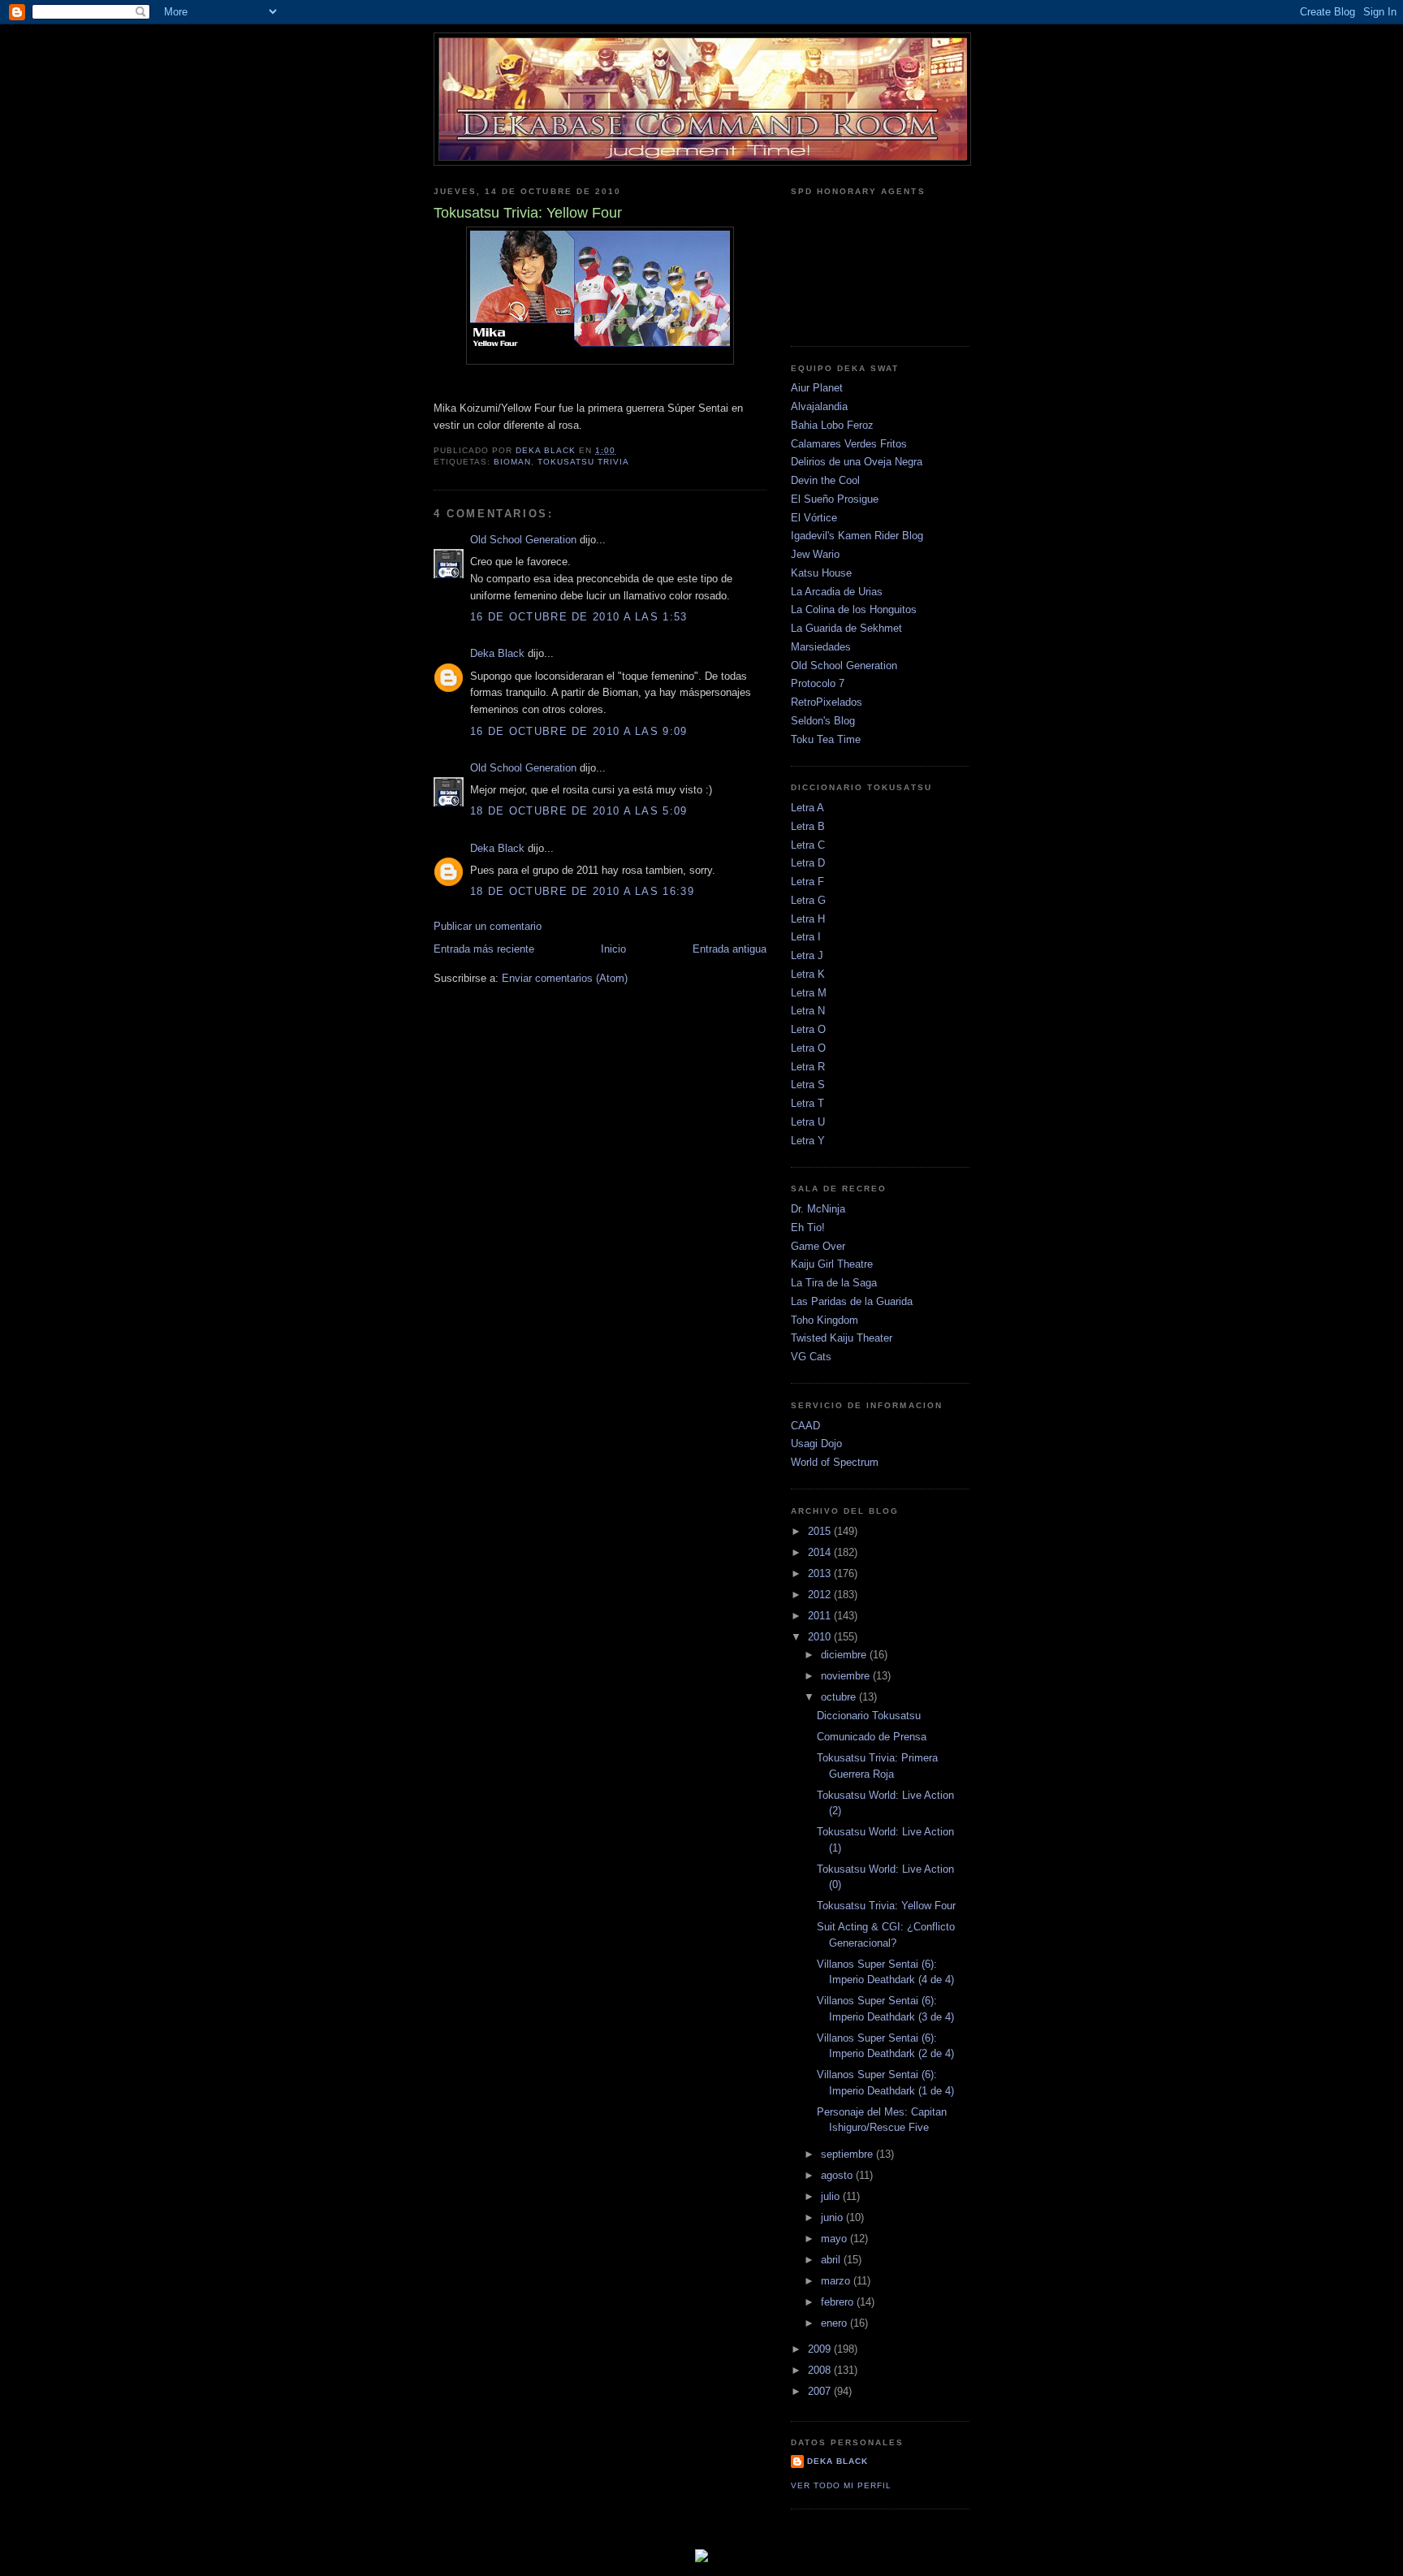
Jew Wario (815, 554)
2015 (821, 1531)
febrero (839, 2302)
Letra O (808, 1029)
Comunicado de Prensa (872, 1737)
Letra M (809, 993)
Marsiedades (821, 647)
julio (832, 2196)
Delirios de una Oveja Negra (857, 462)
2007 (821, 2391)
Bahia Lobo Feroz (832, 425)
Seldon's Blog (823, 721)
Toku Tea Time (826, 739)
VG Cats (811, 1357)
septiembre (848, 2154)
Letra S (808, 1085)
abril (832, 2260)
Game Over (818, 1246)
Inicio (613, 949)
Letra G (808, 900)
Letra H (808, 919)
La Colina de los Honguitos (854, 609)
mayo (835, 2239)
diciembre (845, 1655)
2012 (821, 1595)
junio (833, 2217)
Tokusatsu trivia (583, 462)
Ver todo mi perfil (841, 2485)
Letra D (808, 863)
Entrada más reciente (484, 949)
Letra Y (808, 1141)
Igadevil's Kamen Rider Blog (857, 536)
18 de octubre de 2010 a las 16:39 (582, 891)
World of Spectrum (835, 1462)
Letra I (806, 937)
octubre (840, 1697)
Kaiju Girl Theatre (832, 1264)
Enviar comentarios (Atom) (565, 978)
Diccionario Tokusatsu (869, 1716)
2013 (821, 1573)
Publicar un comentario (488, 926)
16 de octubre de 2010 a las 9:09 (579, 731)
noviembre (847, 1676)
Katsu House (821, 573)
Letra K (808, 974)
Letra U (808, 1122)
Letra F (807, 882)
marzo (837, 2281)
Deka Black (497, 653)
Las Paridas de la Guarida (852, 1301)
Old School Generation (523, 540)
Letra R (808, 1067)
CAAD (805, 1426)
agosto (838, 2175)
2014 (821, 1552)
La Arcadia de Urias (837, 592)
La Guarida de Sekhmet (846, 628)
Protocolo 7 (818, 683)
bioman (512, 462)
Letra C (808, 845)
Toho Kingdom (825, 1320)
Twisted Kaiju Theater (842, 1338)
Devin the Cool (825, 480)
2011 (821, 1616)
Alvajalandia (819, 406)
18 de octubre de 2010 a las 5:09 (579, 811)
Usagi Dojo (816, 1444)
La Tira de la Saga (834, 1283)
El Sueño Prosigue (835, 499)
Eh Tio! (808, 1227)
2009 (821, 2349)
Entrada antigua (730, 949)
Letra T (807, 1103)
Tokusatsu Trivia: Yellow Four (886, 1906)
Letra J (807, 955)
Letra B (808, 826)
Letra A (807, 808)
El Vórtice (814, 518)
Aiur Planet (817, 388)
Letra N (808, 1011)
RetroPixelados (827, 702)
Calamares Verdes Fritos (849, 444)
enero (835, 2323)
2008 (821, 2370)
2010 (821, 1637)
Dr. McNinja (818, 1209)
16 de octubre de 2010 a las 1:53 (579, 617)
